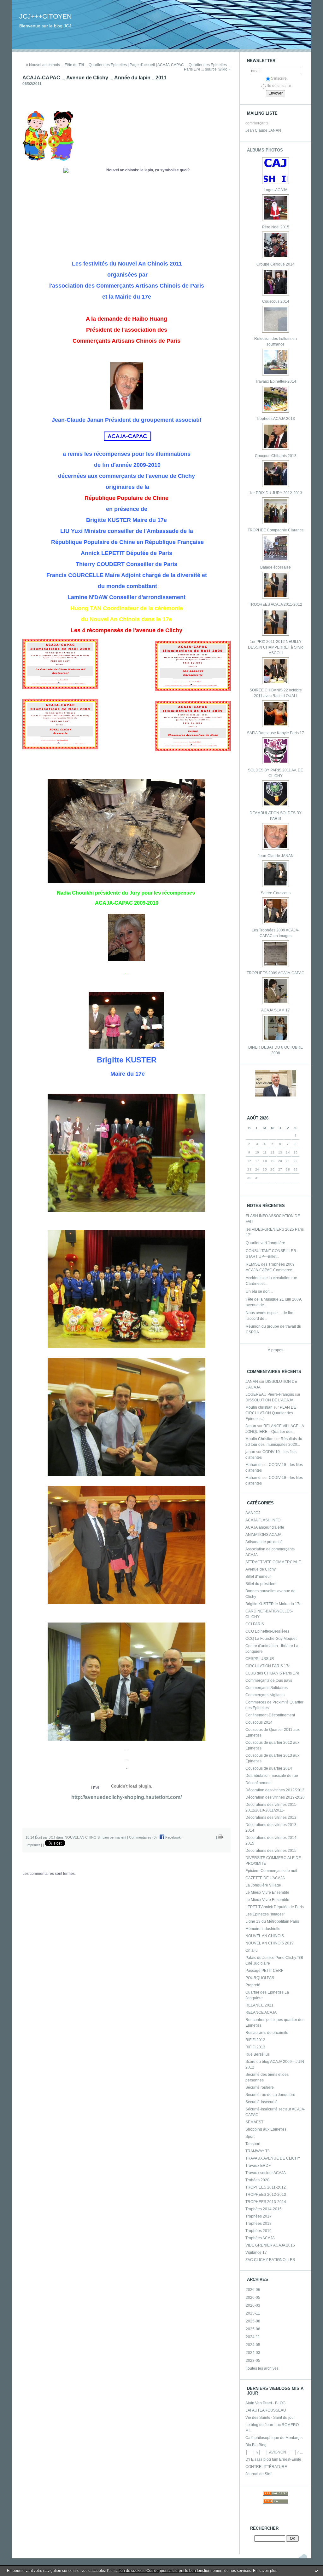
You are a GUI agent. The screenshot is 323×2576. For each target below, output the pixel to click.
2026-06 (253, 2290)
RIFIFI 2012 (255, 2040)
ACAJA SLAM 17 (276, 1010)
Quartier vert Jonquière (265, 1243)
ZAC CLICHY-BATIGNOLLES (270, 2260)
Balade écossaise (276, 567)
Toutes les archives (262, 2368)
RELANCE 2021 (259, 2005)
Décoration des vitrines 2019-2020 (275, 1797)
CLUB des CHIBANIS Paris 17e (272, 1673)
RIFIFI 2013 (255, 2047)
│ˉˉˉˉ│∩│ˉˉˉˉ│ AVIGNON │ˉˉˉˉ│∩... (274, 2452)
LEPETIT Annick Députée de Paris (275, 1907)
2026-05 (253, 2298)
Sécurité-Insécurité (261, 2102)
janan (250, 1452)
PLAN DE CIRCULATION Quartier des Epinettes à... (271, 1413)
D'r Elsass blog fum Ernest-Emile (273, 2459)
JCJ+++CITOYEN (45, 16)
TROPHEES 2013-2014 (266, 2202)
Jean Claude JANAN (263, 130)
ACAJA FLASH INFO (263, 1520)
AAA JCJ (253, 1513)
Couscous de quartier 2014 (269, 1768)
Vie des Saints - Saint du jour (270, 2418)
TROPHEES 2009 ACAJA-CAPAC (276, 973)
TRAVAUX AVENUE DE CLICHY (273, 2158)
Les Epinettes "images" (265, 1914)
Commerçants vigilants (265, 1695)
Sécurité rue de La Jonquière (270, 2095)
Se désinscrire (279, 86)
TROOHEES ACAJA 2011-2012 (276, 604)
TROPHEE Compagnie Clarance (276, 530)
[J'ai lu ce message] (317, 2571)
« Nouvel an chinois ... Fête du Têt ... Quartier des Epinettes (76, 65)
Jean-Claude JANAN (276, 856)
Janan (251, 1426)
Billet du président (261, 1584)
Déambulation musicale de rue (272, 1776)
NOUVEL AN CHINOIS (265, 1936)
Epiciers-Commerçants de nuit (271, 1871)
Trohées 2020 (257, 2180)
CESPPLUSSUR (260, 1659)
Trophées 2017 (258, 2216)
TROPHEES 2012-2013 (266, 2195)
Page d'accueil (142, 65)
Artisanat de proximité (264, 1542)
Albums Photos (265, 150)
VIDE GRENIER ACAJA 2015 (270, 2245)
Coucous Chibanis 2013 (276, 456)
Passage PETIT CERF (264, 1971)
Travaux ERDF (258, 2166)
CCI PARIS (255, 1624)
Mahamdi (253, 1465)
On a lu (252, 1950)
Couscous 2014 (276, 301)
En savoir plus (265, 2571)
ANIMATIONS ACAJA (263, 1535)
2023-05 (253, 2361)
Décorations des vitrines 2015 (271, 1851)
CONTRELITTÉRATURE (266, 2467)
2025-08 (253, 2321)
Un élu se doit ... (259, 1291)
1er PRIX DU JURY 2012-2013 (276, 493)
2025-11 (253, 2313)
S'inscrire (279, 78)
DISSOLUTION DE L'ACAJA (269, 1400)
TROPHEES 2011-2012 (266, 2187)
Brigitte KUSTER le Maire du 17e (273, 1604)
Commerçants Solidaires (267, 1688)
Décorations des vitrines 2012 (271, 1818)
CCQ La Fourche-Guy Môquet (271, 1639)
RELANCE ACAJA (261, 2012)
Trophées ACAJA (260, 2238)
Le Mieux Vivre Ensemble (267, 1892)
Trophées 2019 (258, 2231)
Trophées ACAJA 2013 (276, 419)
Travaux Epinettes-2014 (276, 381)
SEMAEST (254, 2122)
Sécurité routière (260, 2087)
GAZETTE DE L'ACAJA (265, 1878)
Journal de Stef (258, 2474)
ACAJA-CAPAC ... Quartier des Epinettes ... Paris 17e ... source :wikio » (194, 67)
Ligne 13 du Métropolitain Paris (272, 1921)
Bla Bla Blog (256, 2445)
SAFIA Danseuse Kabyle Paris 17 (276, 733)
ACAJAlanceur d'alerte (265, 1527)
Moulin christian (259, 1407)
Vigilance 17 (256, 2253)
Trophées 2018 (258, 2224)
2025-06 (253, 2329)
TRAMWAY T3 (258, 2151)
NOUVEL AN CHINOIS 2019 (270, 1943)
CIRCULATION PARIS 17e (268, 1666)
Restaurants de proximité (267, 2033)
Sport (250, 2137)
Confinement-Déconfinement (270, 1715)
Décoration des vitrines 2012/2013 (275, 1790)
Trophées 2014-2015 (264, 2209)
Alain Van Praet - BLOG (265, 2403)
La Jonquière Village (263, 1885)
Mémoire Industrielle (263, 1929)
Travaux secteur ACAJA (266, 2173)
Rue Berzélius (258, 2054)
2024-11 (253, 2337)
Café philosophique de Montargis (274, 2438)
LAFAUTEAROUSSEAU (266, 2410)
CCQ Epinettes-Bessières (267, 1631)
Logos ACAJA (276, 190)
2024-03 (253, 2353)
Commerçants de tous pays (269, 1680)
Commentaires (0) (143, 1837)
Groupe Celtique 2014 (276, 264)
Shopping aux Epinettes (266, 2129)
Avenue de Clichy (261, 1569)
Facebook (173, 1837)
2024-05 (253, 2345)
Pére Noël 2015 (276, 227)
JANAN (252, 1382)
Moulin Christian (259, 1439)
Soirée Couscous (276, 893)
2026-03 (253, 2305)
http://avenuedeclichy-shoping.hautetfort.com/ (126, 1797)
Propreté (253, 1985)
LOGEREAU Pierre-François (270, 1394)
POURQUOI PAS (260, 1978)
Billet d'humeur (258, 1577)
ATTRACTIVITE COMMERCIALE (273, 1562)
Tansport (253, 2144)
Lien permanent (114, 1837)
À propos (276, 1350)
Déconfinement (258, 1783)
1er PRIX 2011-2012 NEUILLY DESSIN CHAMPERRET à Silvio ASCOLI (276, 647)
